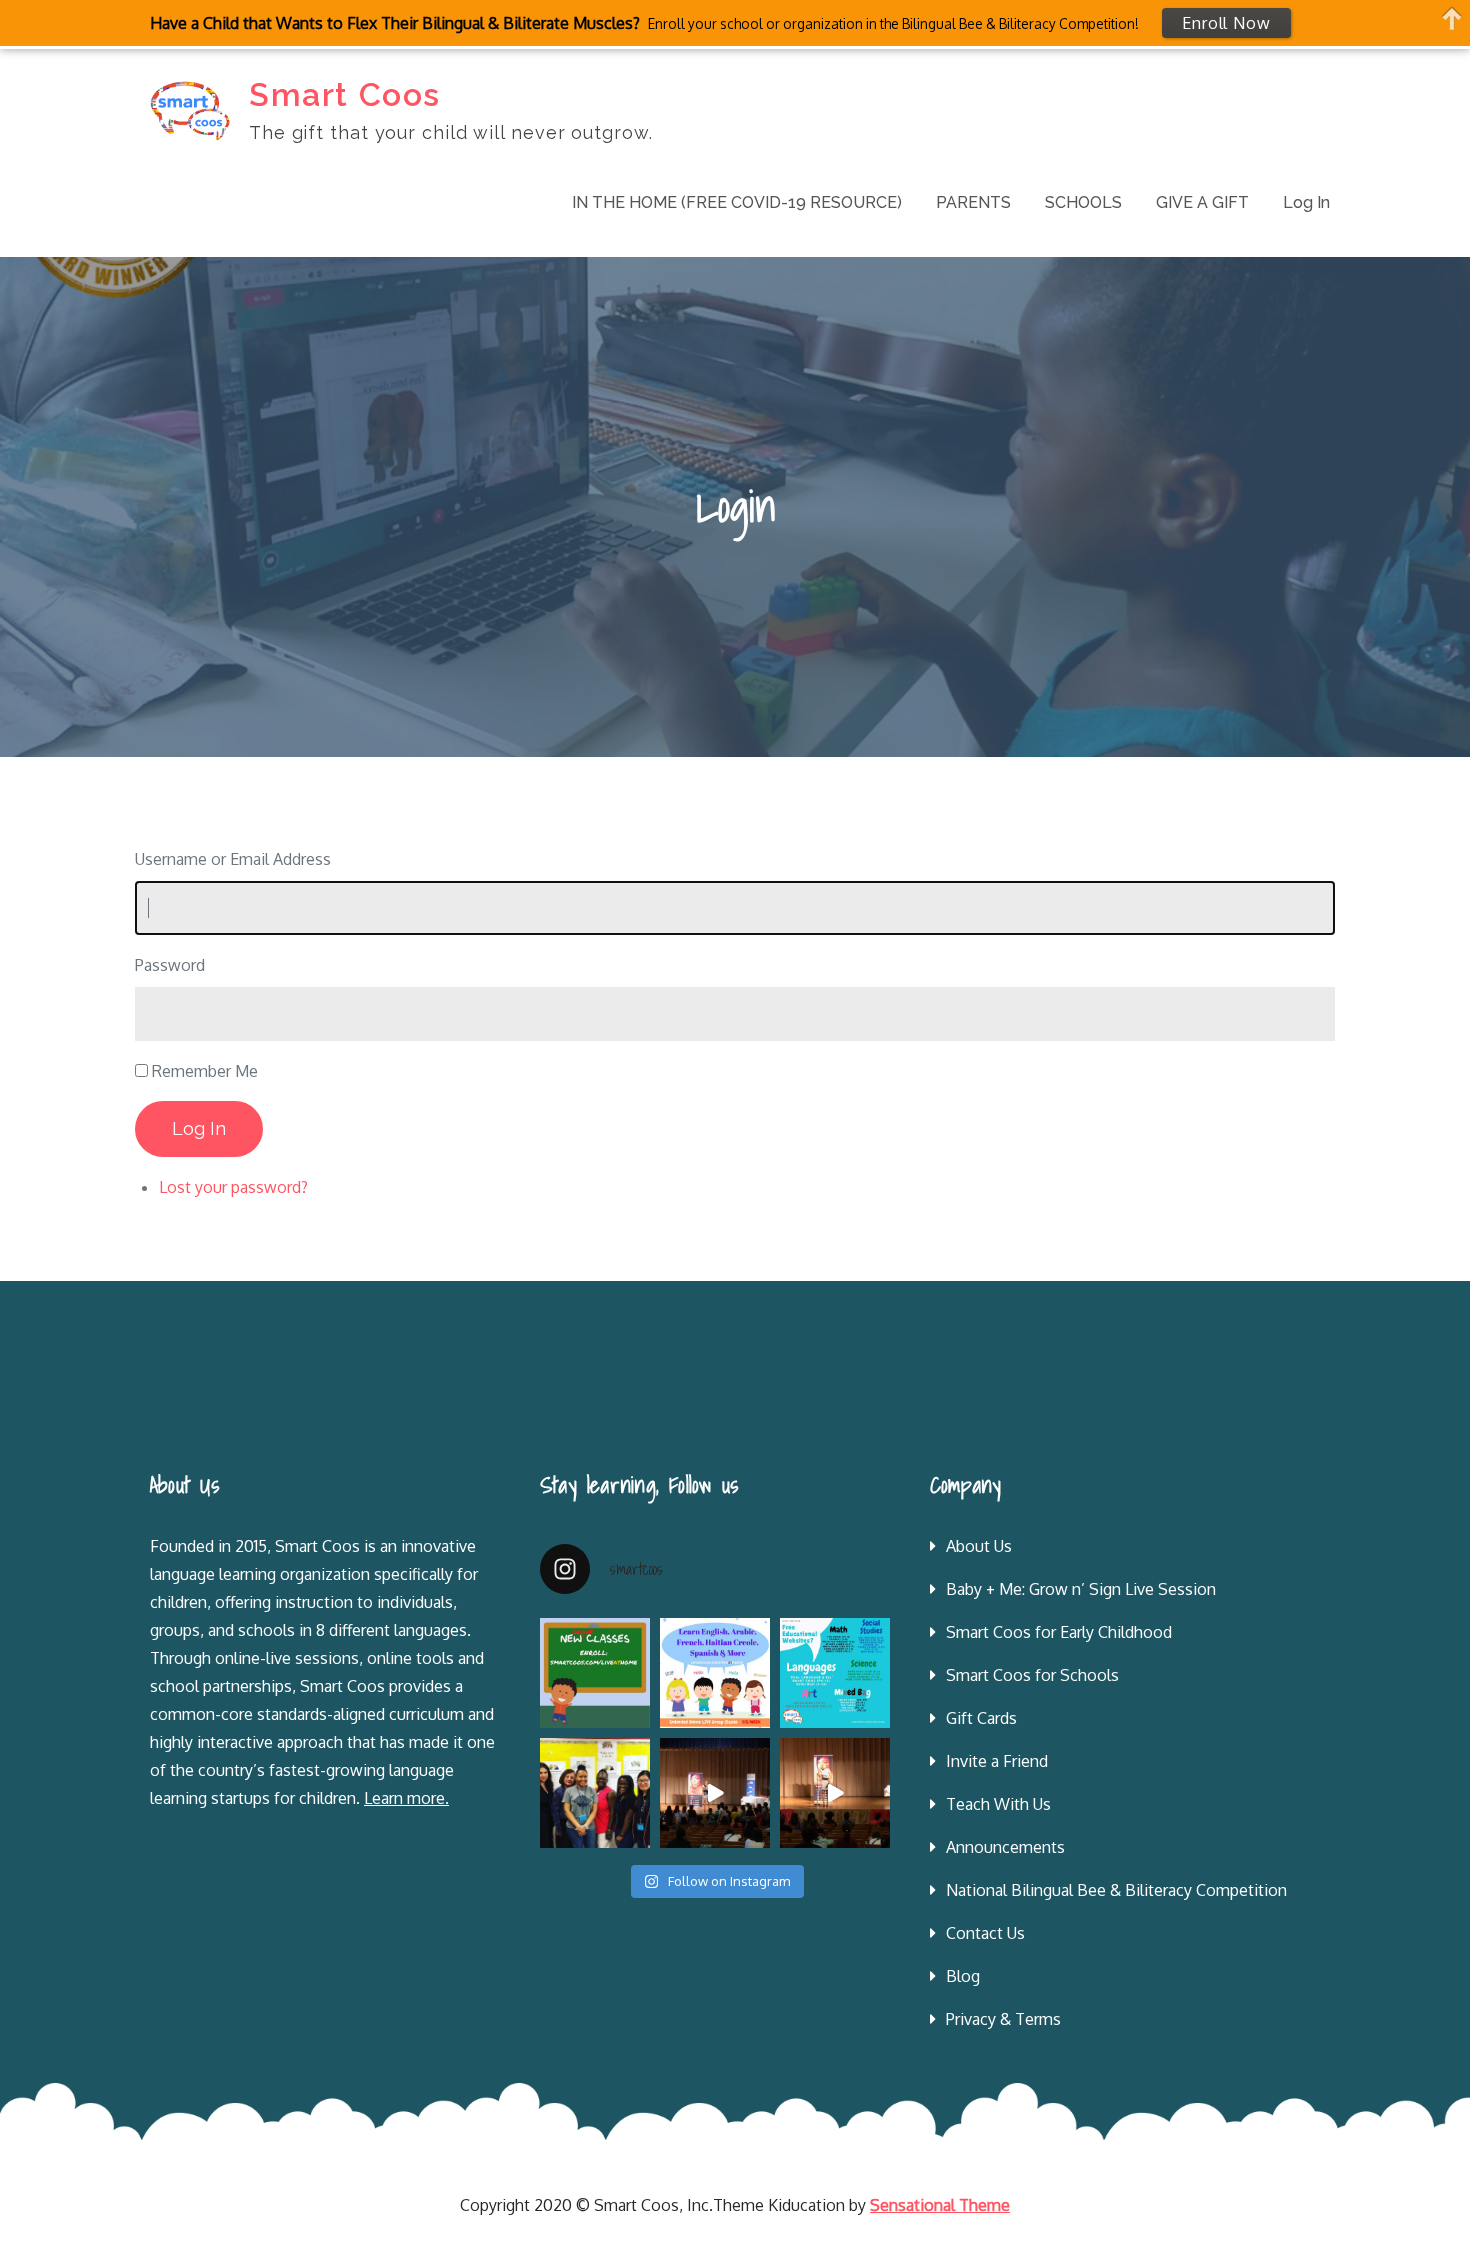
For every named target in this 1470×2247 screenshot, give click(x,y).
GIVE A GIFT (1202, 202)
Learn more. (406, 1798)
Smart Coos (345, 94)
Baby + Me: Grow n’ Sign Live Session (1081, 1589)
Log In (1306, 202)
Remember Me (205, 1071)
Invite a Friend (997, 1761)
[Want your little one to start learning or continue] (715, 1673)
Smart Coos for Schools (1032, 1675)
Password (170, 965)
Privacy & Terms (1003, 2019)
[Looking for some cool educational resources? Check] (835, 1673)
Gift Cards (981, 1718)
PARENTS (973, 202)
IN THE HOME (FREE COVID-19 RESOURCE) (737, 202)
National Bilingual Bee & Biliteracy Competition (1116, 1890)
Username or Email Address (233, 859)
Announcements (1005, 1847)
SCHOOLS (1083, 202)
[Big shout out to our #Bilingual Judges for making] (595, 1793)
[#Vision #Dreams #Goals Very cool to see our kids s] (715, 1793)
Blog (963, 1976)
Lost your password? (233, 1187)
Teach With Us (998, 1804)
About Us (979, 1546)
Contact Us (985, 1933)
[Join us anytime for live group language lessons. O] (595, 1673)
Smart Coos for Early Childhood (1059, 1632)
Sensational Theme (940, 2205)
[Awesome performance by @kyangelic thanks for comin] (835, 1793)
